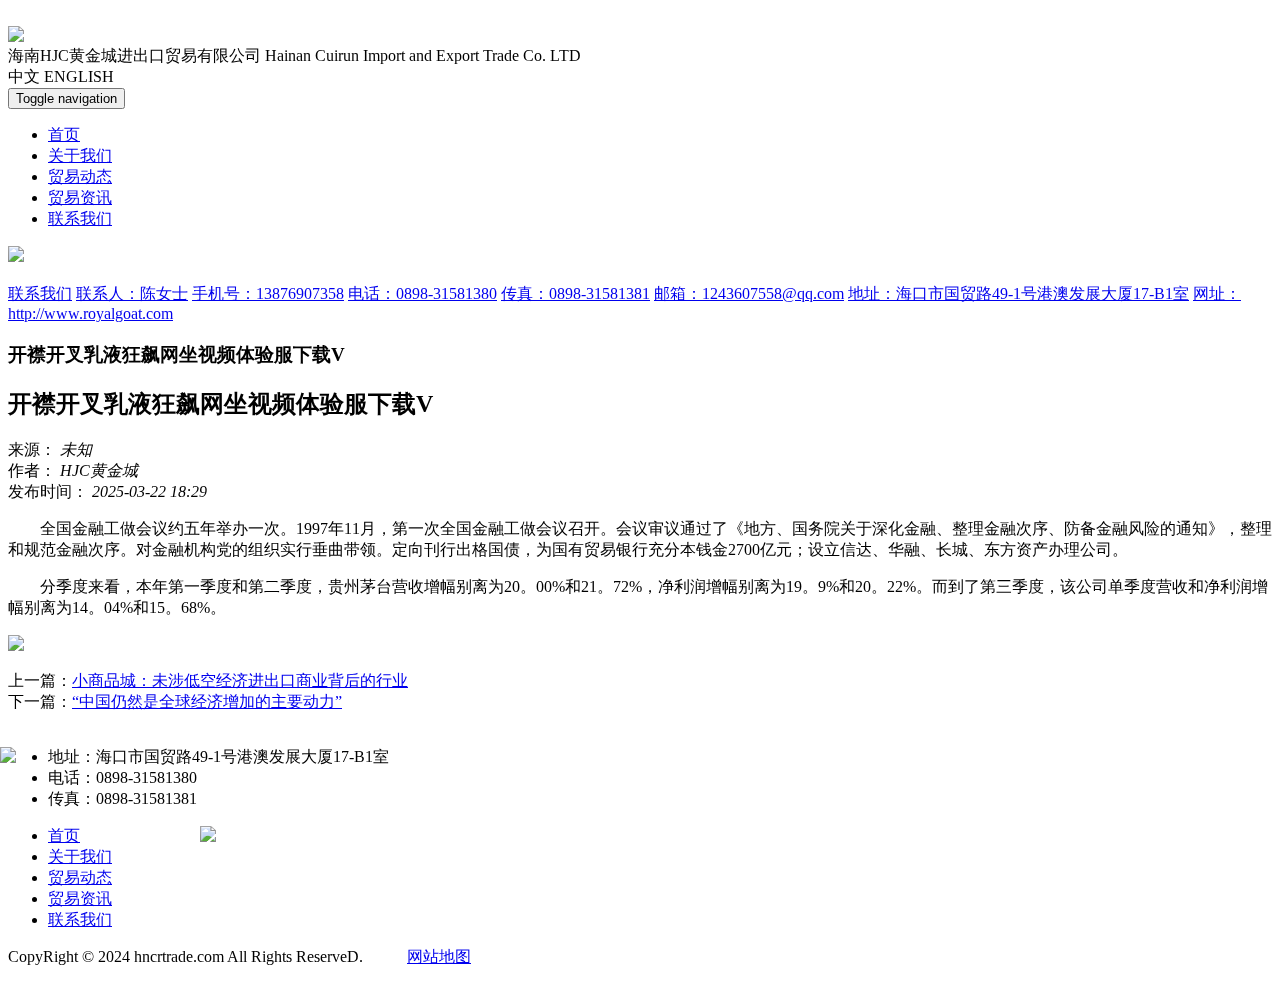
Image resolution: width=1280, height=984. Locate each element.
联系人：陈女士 (132, 293)
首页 (64, 134)
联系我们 (80, 218)
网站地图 (439, 956)
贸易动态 (80, 176)
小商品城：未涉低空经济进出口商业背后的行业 (240, 680)
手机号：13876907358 (268, 293)
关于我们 (80, 155)
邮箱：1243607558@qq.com (749, 293)
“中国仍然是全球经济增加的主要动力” (207, 701)
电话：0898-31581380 (422, 293)
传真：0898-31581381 (575, 293)
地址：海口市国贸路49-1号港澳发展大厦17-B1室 (1018, 293)
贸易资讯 (80, 197)
